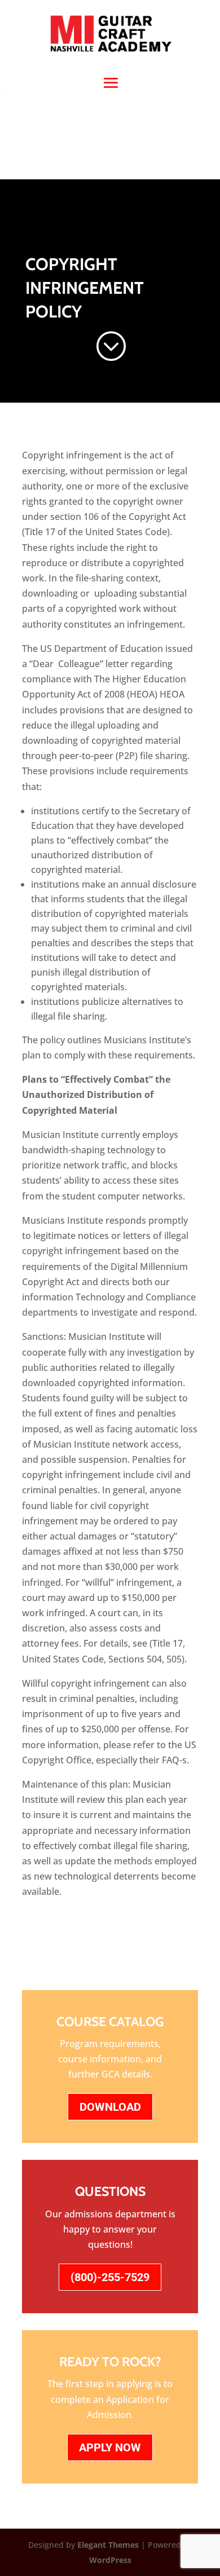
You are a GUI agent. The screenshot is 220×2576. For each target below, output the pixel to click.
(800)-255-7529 (110, 2277)
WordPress (110, 2560)
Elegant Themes (108, 2545)
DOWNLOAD (110, 2107)
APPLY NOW (110, 2447)
